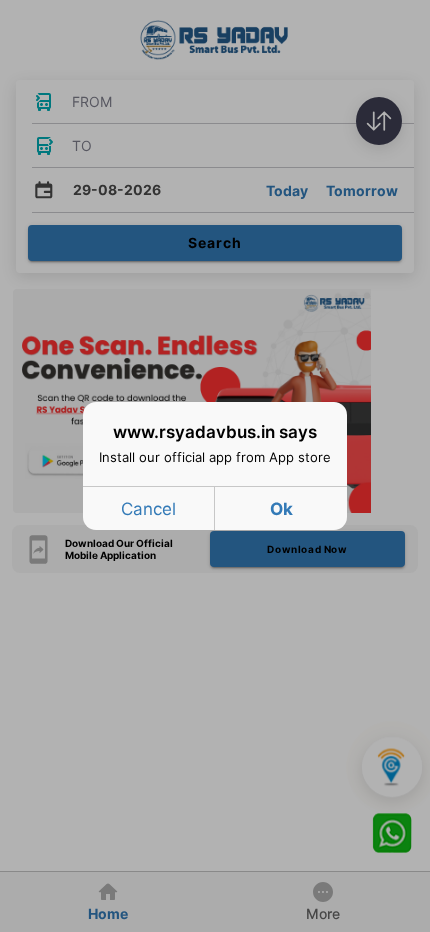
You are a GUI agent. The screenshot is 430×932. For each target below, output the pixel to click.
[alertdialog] (215, 466)
